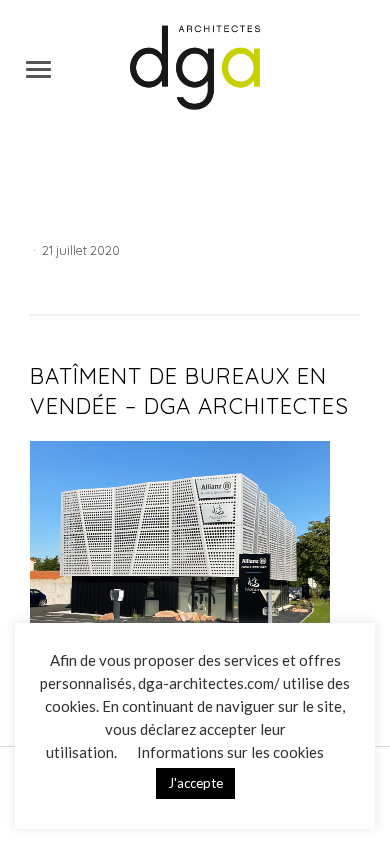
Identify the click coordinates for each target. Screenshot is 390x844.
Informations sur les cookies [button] (230, 752)
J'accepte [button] (195, 783)
